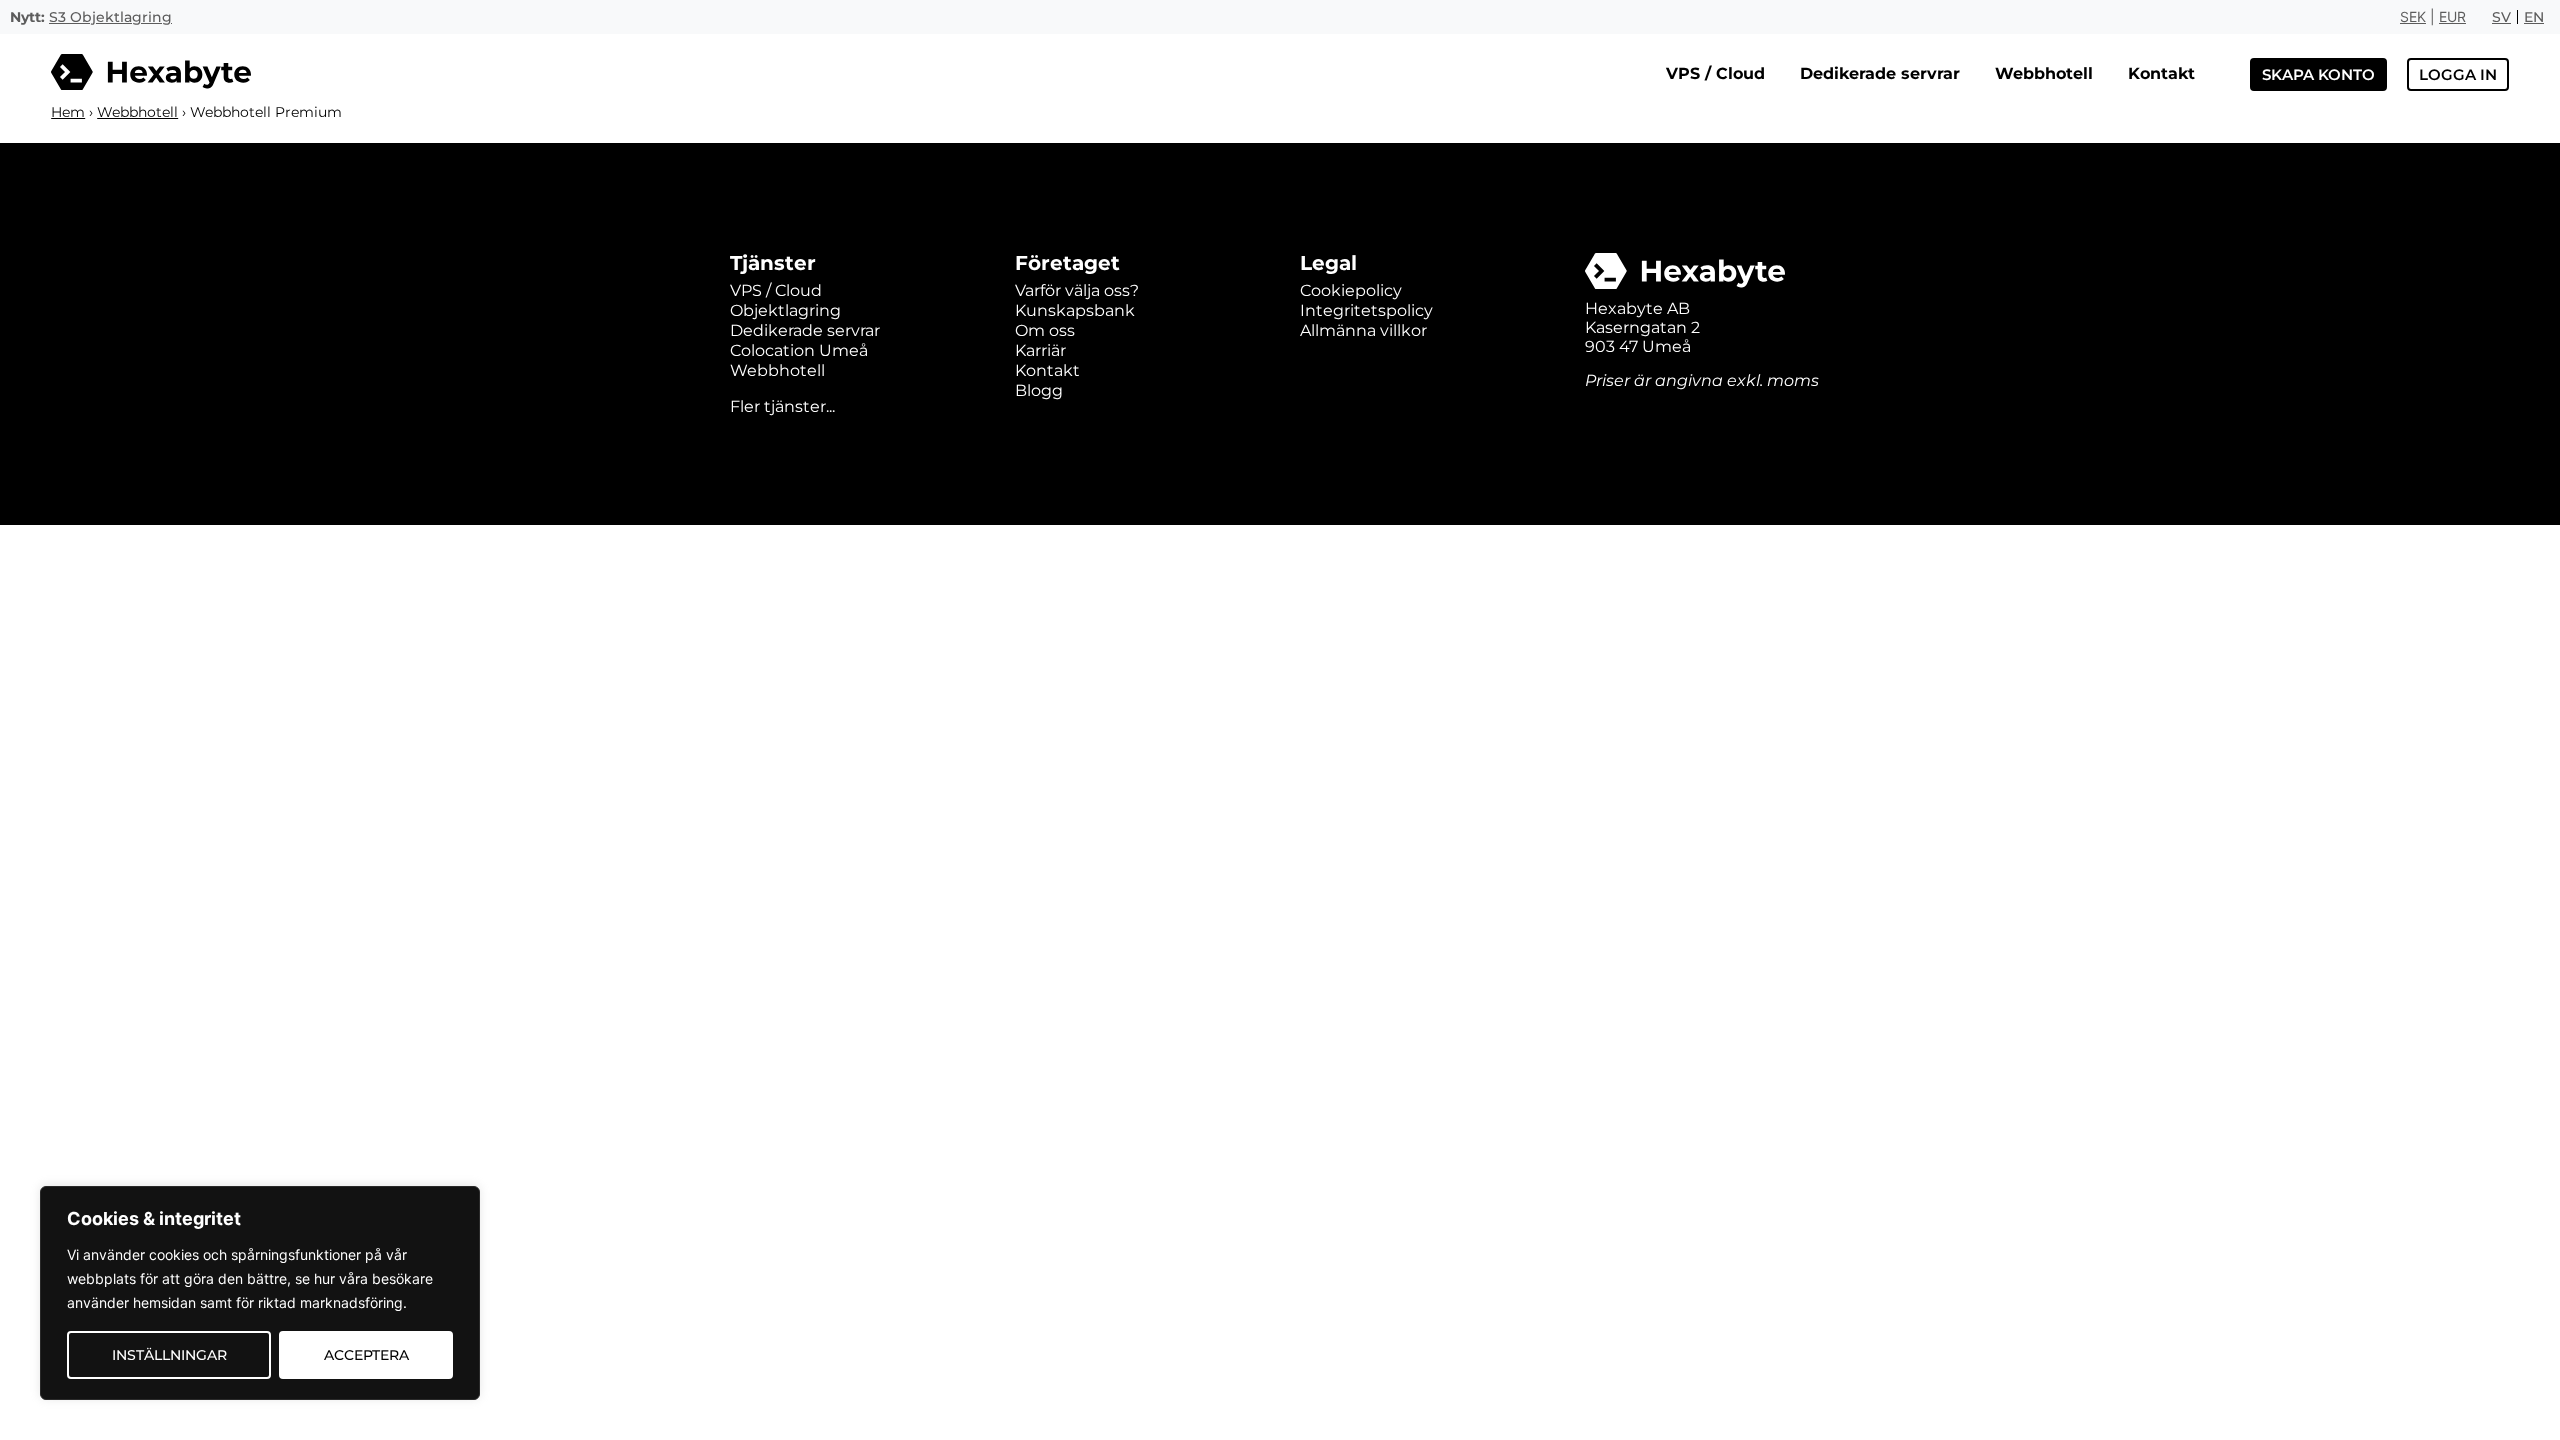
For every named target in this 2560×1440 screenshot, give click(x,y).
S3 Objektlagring (110, 17)
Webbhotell (2044, 73)
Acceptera (366, 1355)
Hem (68, 112)
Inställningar (169, 1355)
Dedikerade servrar (1880, 73)
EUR (2452, 16)
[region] (260, 1293)
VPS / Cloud (1715, 73)
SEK (2413, 16)
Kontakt (2161, 73)
